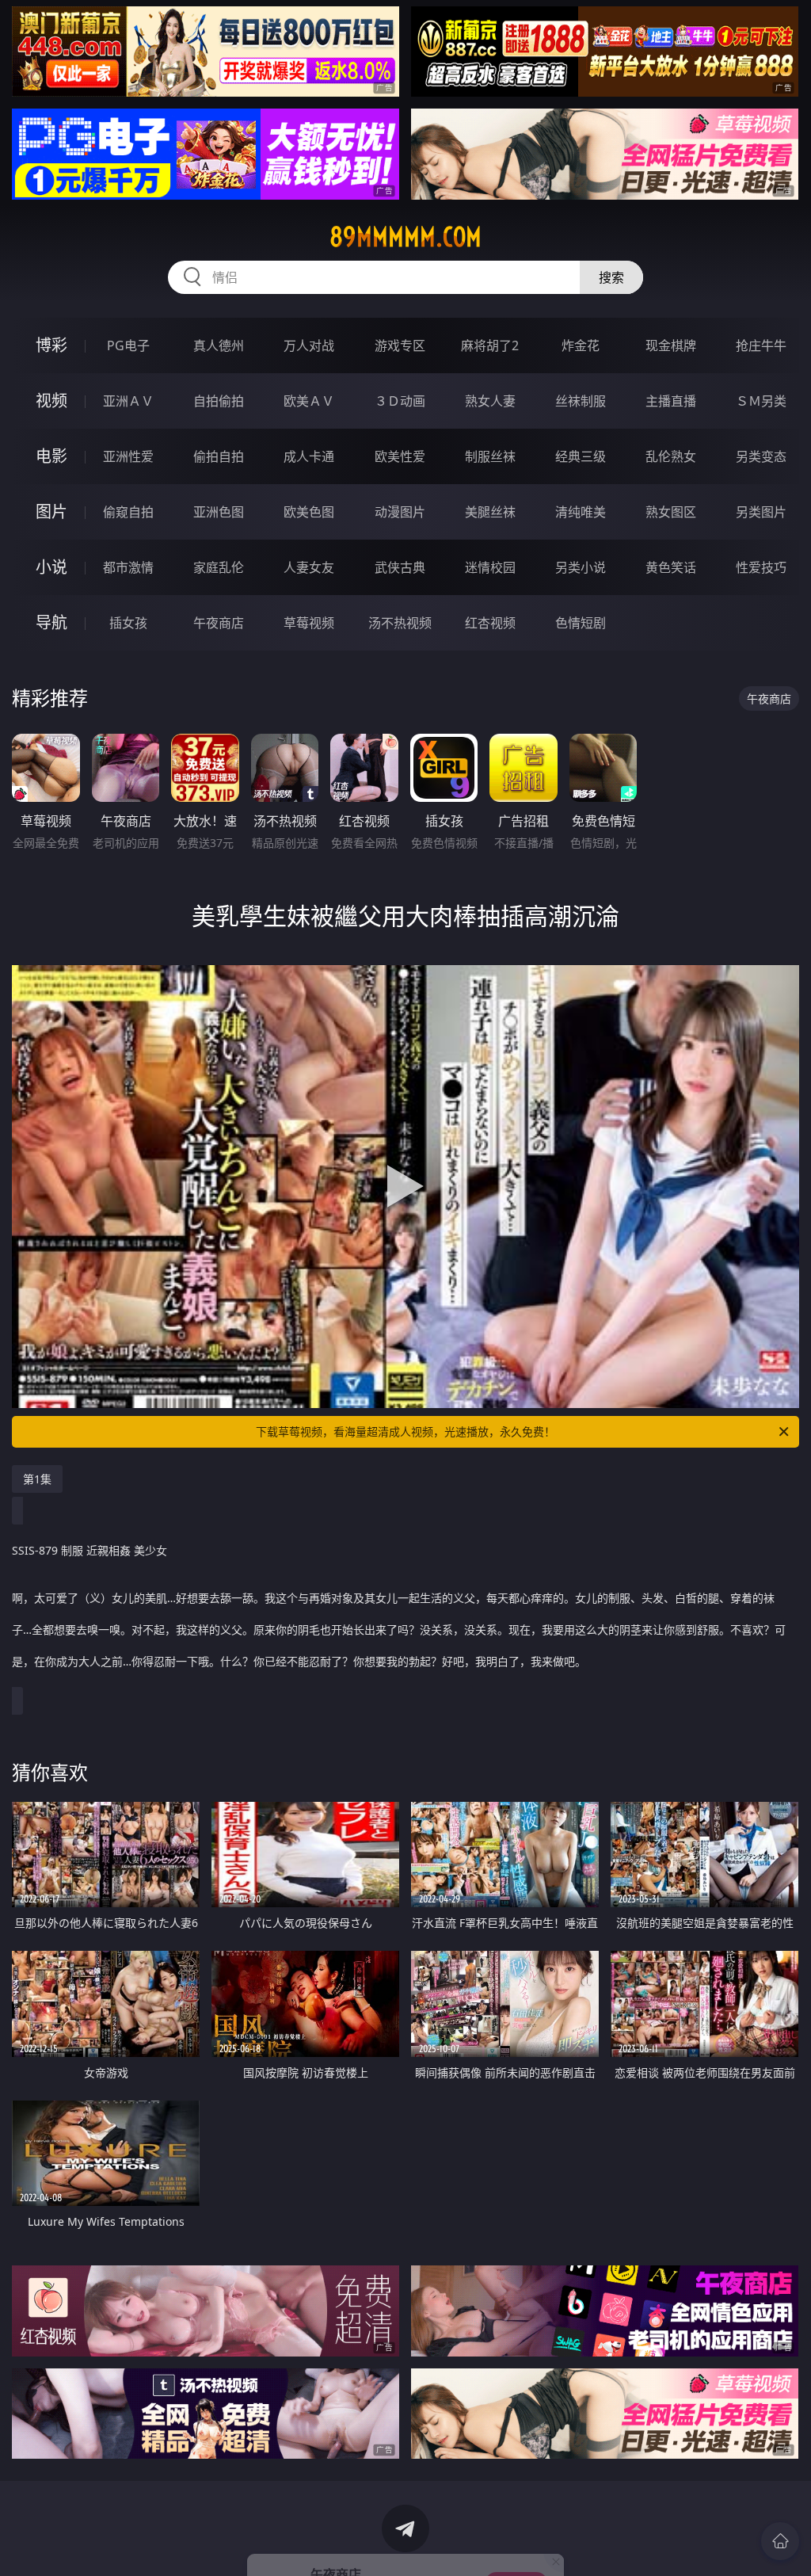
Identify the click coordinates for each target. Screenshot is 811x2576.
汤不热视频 (400, 623)
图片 (51, 511)
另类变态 (761, 456)
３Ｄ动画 (400, 401)
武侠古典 (400, 567)
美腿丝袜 (490, 512)
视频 (51, 401)
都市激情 (128, 567)
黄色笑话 (671, 567)
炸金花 (581, 345)
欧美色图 (309, 512)
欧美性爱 (400, 456)
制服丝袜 (490, 456)
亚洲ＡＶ (128, 401)
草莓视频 (309, 623)
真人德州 (219, 345)
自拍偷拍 (219, 401)
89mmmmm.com (405, 237)
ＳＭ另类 (761, 401)
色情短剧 (581, 623)
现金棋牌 (671, 345)
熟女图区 (671, 512)
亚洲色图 (219, 512)
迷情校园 (490, 567)
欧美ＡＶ (309, 401)
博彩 (51, 345)
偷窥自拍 (128, 512)
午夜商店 (219, 623)
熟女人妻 (490, 401)
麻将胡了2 (490, 345)
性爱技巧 (761, 567)
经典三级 (581, 456)
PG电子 (128, 345)
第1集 (37, 1479)
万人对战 (309, 345)
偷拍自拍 (219, 456)
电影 (51, 456)
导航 (51, 622)
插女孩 (128, 623)
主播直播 (671, 401)
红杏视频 (490, 623)
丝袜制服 (581, 401)
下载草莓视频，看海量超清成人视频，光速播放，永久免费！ (405, 1431)
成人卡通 (309, 456)
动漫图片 (400, 512)
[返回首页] (780, 2541)
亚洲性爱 (128, 456)
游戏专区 (400, 345)
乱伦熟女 (671, 456)
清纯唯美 (581, 512)
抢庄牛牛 (761, 345)
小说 (51, 567)
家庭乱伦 (219, 567)
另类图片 (761, 512)
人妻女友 (309, 567)
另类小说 (581, 567)
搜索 (611, 277)
